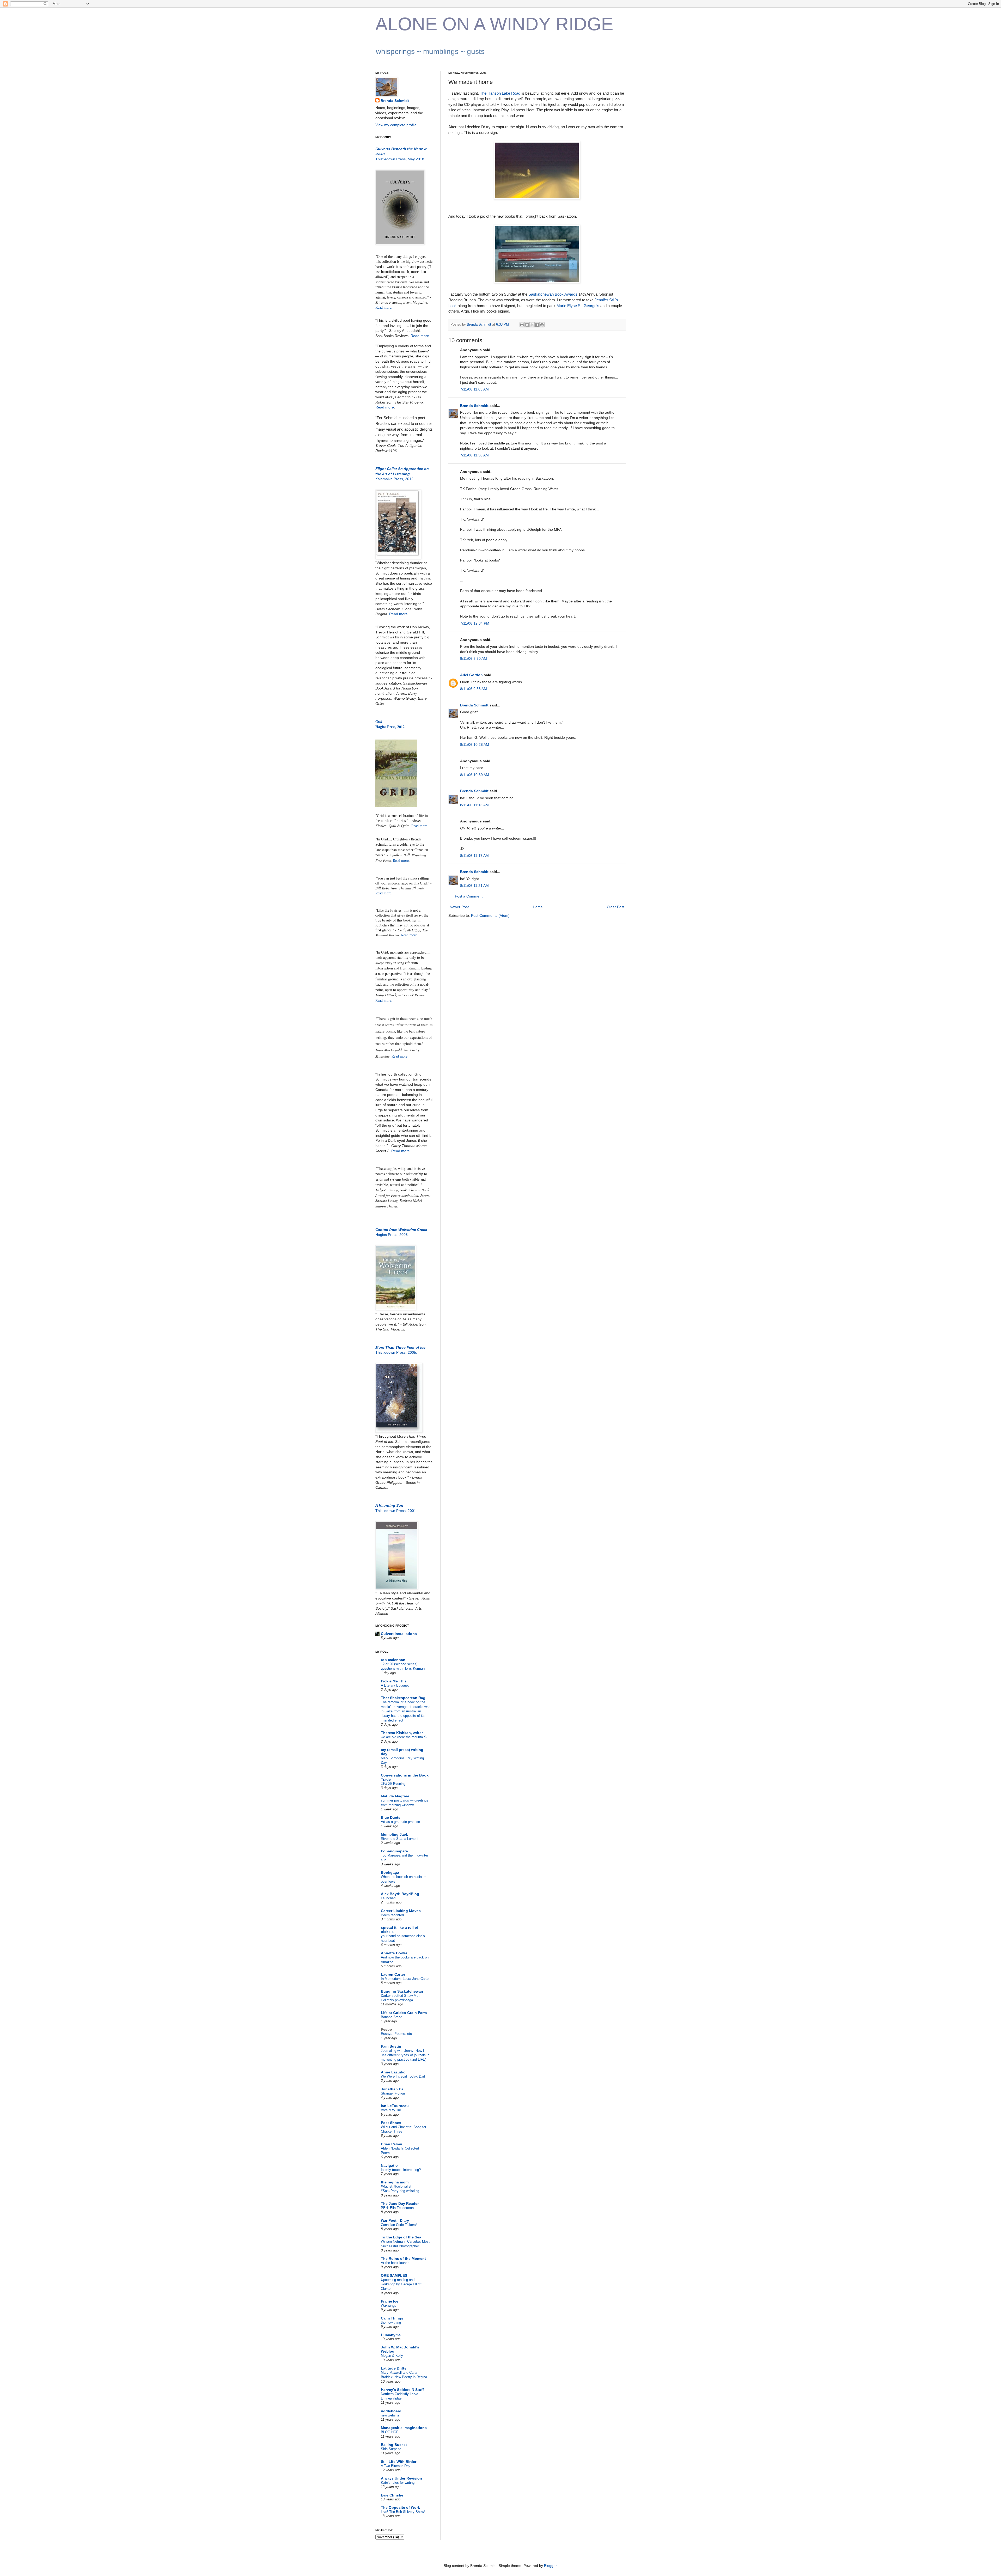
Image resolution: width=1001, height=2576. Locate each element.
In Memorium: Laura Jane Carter (405, 1979)
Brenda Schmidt (474, 406)
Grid (379, 722)
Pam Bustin (391, 2046)
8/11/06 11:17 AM (474, 856)
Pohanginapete (394, 1851)
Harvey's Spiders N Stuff (402, 2390)
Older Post (616, 907)
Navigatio (389, 2165)
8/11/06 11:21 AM (474, 886)
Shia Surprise (391, 2449)
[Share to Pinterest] (542, 325)
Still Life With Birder (399, 2462)
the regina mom (395, 2182)
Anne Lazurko (393, 2072)
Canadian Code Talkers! (399, 2225)
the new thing (391, 2322)
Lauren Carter (393, 1974)
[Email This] (522, 325)
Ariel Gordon (471, 675)
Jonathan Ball (393, 2089)
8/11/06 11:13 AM (474, 805)
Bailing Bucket (394, 2445)
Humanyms (391, 2335)
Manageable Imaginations (404, 2428)
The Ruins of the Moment (403, 2258)
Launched (388, 1898)
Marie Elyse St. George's (578, 306)
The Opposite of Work (400, 2507)
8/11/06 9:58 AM (474, 689)
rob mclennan (393, 1660)
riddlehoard (391, 2411)
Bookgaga (390, 1872)
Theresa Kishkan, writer (402, 1733)
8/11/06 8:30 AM (474, 658)
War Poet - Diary (395, 2220)
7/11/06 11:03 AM (474, 389)
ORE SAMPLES (394, 2275)
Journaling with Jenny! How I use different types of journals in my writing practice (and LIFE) (405, 2055)
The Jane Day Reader (400, 2203)
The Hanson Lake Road (500, 93)
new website (390, 2415)
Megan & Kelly (392, 2356)
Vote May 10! (391, 2110)
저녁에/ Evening (393, 1784)
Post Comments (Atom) (490, 915)
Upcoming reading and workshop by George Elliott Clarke (401, 2284)
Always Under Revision (401, 2478)
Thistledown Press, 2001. (396, 1511)
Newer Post (459, 907)
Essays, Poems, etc (396, 2034)
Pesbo (386, 2029)
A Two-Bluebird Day (396, 2466)
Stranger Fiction (393, 2093)
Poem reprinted (392, 1915)
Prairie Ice (390, 2301)
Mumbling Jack (394, 1834)
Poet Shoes (391, 2123)
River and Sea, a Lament (400, 1839)
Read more (385, 407)
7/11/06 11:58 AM (474, 455)
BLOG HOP (390, 2432)
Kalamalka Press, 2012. (395, 479)
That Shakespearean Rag (403, 1698)
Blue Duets (391, 1817)
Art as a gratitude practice (400, 1822)
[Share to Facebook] (537, 325)
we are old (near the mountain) (404, 1737)
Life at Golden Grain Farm (404, 2013)
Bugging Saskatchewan (402, 1991)
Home (538, 907)
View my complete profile (396, 125)
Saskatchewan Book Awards (553, 294)
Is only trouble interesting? (401, 2170)
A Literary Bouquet (395, 1685)
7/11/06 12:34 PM (475, 623)
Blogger (550, 2566)
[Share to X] (532, 325)
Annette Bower (394, 1953)
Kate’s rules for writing (398, 2483)
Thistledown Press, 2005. (396, 1352)
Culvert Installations (399, 1634)
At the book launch (395, 2263)
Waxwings (389, 2306)
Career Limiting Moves (401, 1911)
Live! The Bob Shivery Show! (403, 2512)
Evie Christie (392, 2495)
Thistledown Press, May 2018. (400, 159)
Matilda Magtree (395, 1796)
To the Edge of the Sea (401, 2237)
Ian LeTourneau (395, 2106)
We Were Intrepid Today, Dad (403, 2076)
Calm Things (392, 2318)
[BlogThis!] (527, 325)
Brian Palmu (392, 2144)
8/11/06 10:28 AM (475, 744)
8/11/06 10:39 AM (475, 775)
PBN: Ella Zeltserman (397, 2208)
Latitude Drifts (394, 2368)
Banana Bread (392, 2017)
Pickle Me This (394, 1681)
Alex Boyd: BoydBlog (400, 1894)
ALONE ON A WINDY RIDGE (494, 24)
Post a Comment (469, 896)
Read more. (384, 307)
